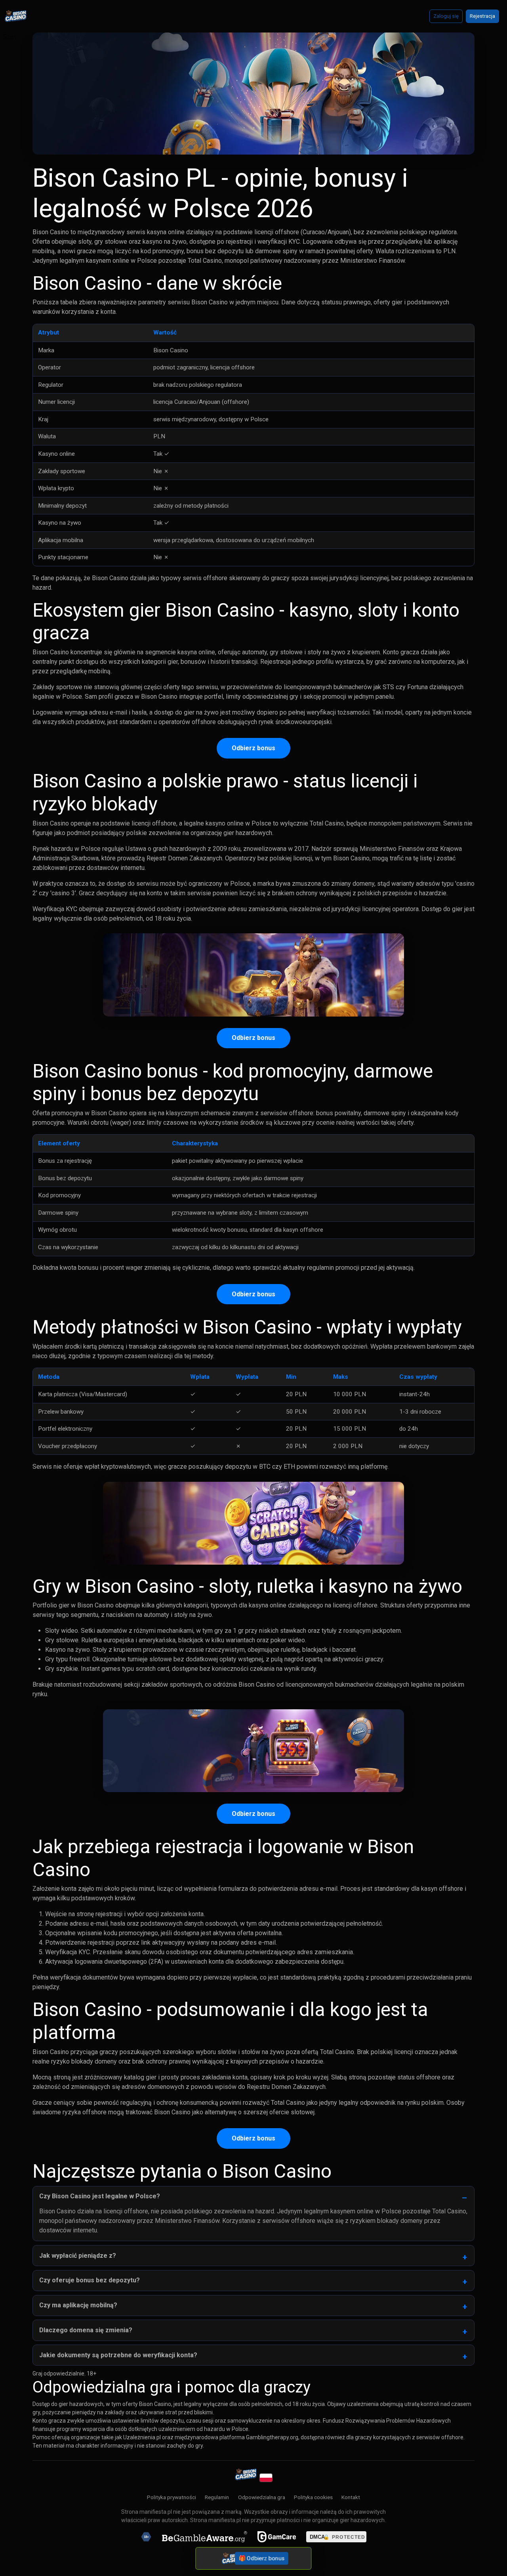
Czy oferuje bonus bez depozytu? (90, 2280)
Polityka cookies (313, 2497)
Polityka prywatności (172, 2497)
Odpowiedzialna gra (262, 2497)
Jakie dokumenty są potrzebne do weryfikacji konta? (118, 2355)
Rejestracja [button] (482, 16)
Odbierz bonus (253, 748)
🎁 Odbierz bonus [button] (262, 2558)
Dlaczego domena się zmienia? (86, 2330)
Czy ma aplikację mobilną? (78, 2305)
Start (10, 37)
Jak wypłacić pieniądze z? (78, 2256)
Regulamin (217, 2497)
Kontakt (351, 2497)
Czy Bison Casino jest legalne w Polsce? (100, 2196)
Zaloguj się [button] (446, 16)
